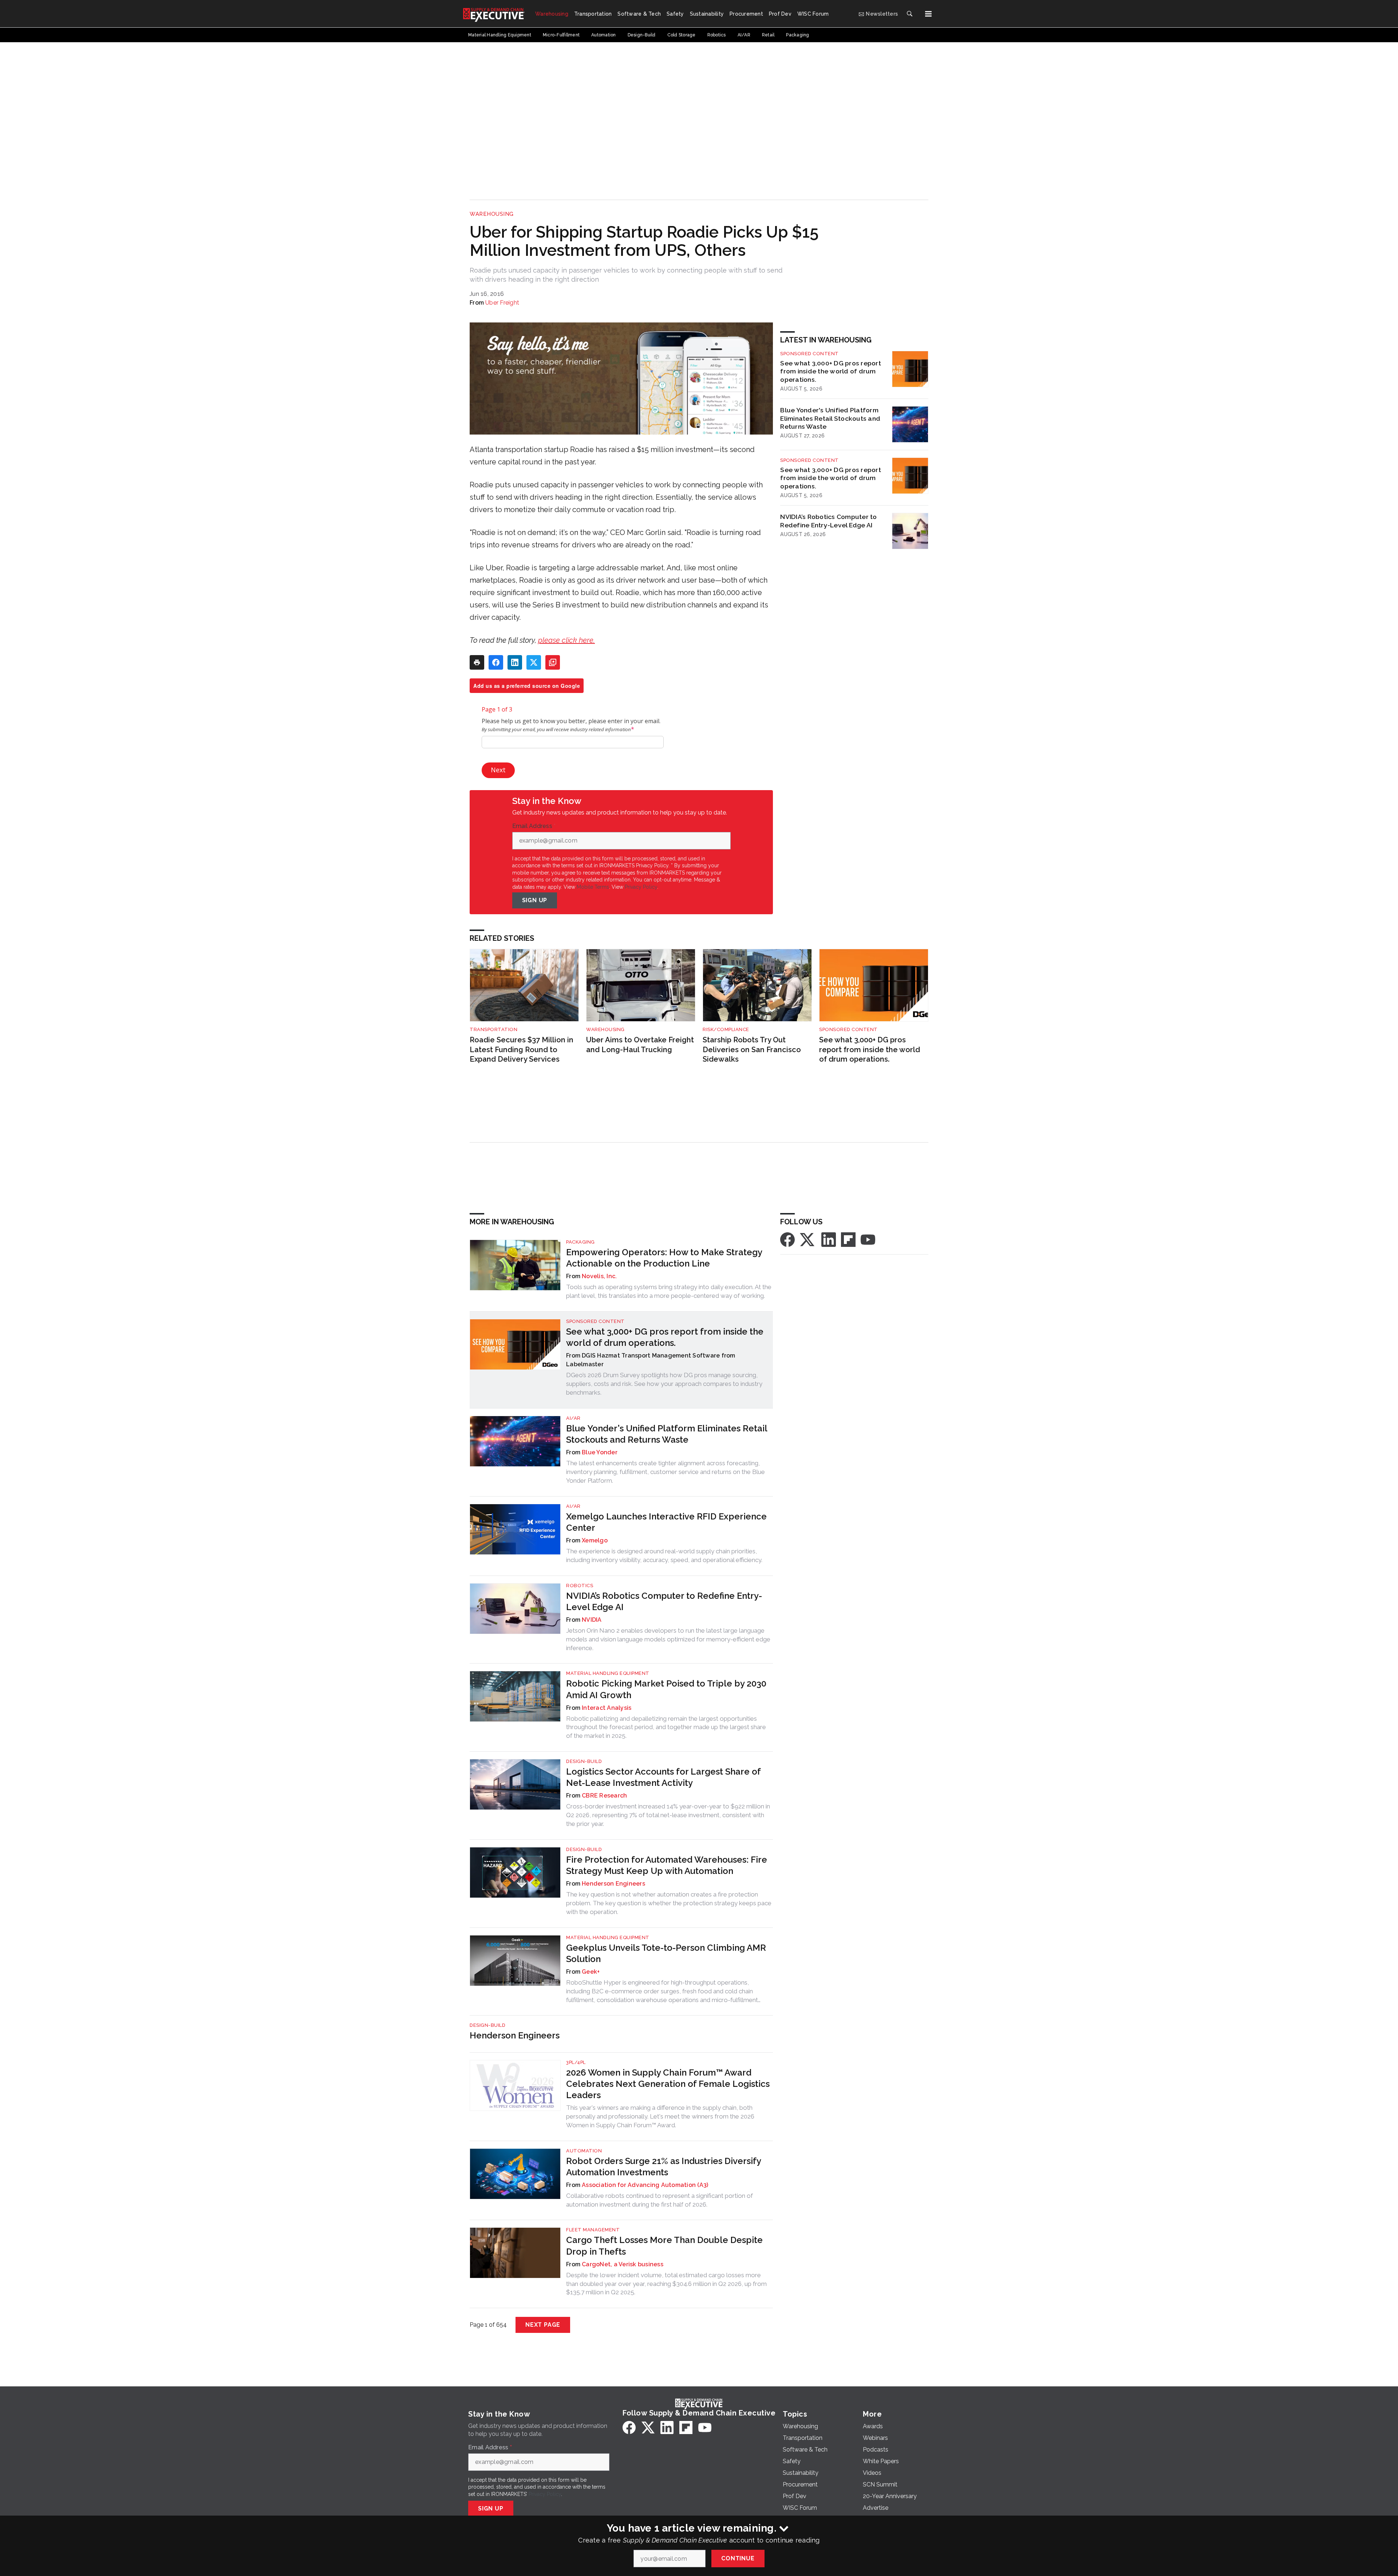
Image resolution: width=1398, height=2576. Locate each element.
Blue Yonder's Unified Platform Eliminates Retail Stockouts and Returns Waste (830, 418)
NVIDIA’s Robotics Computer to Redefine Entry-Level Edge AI (828, 521)
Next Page (543, 2325)
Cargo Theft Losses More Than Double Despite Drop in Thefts (664, 2246)
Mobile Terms (593, 887)
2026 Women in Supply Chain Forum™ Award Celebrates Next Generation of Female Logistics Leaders (668, 2084)
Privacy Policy (641, 887)
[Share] (496, 662)
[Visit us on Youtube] (868, 1239)
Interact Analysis (607, 1708)
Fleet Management (593, 2230)
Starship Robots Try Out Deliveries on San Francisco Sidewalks (752, 1049)
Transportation (493, 1029)
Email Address (534, 826)
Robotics (580, 1586)
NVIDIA (592, 1620)
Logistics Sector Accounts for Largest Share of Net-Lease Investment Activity (663, 1777)
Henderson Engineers (613, 1884)
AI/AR (573, 1418)
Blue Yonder (600, 1452)
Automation (584, 2151)
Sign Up (535, 900)
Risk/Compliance (726, 1029)
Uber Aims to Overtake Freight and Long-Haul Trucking (640, 1045)
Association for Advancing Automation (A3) (645, 2185)
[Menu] (928, 14)
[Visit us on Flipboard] (848, 1239)
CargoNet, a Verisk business (623, 2264)
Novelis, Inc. (599, 1276)
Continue (738, 2558)
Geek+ (591, 1972)
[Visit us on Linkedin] (829, 1239)
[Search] (909, 14)
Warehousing (492, 214)
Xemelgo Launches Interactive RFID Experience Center (666, 1522)
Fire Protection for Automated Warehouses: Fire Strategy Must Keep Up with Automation (667, 1865)
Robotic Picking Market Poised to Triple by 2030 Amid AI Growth (666, 1689)
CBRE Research (604, 1796)
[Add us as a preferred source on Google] (553, 662)
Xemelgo (595, 1540)
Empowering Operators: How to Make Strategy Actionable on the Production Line (664, 1258)
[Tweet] (534, 662)
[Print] (477, 662)
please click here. (566, 640)
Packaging (580, 1242)
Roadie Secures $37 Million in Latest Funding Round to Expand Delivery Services (522, 1049)
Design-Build (584, 1761)
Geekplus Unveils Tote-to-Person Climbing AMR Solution (666, 1953)
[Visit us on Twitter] (808, 1239)
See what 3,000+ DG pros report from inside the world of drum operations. (831, 371)
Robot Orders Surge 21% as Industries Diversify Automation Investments (664, 2167)
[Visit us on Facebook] (787, 1239)
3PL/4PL (576, 2062)
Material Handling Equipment (608, 1673)
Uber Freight (502, 303)
